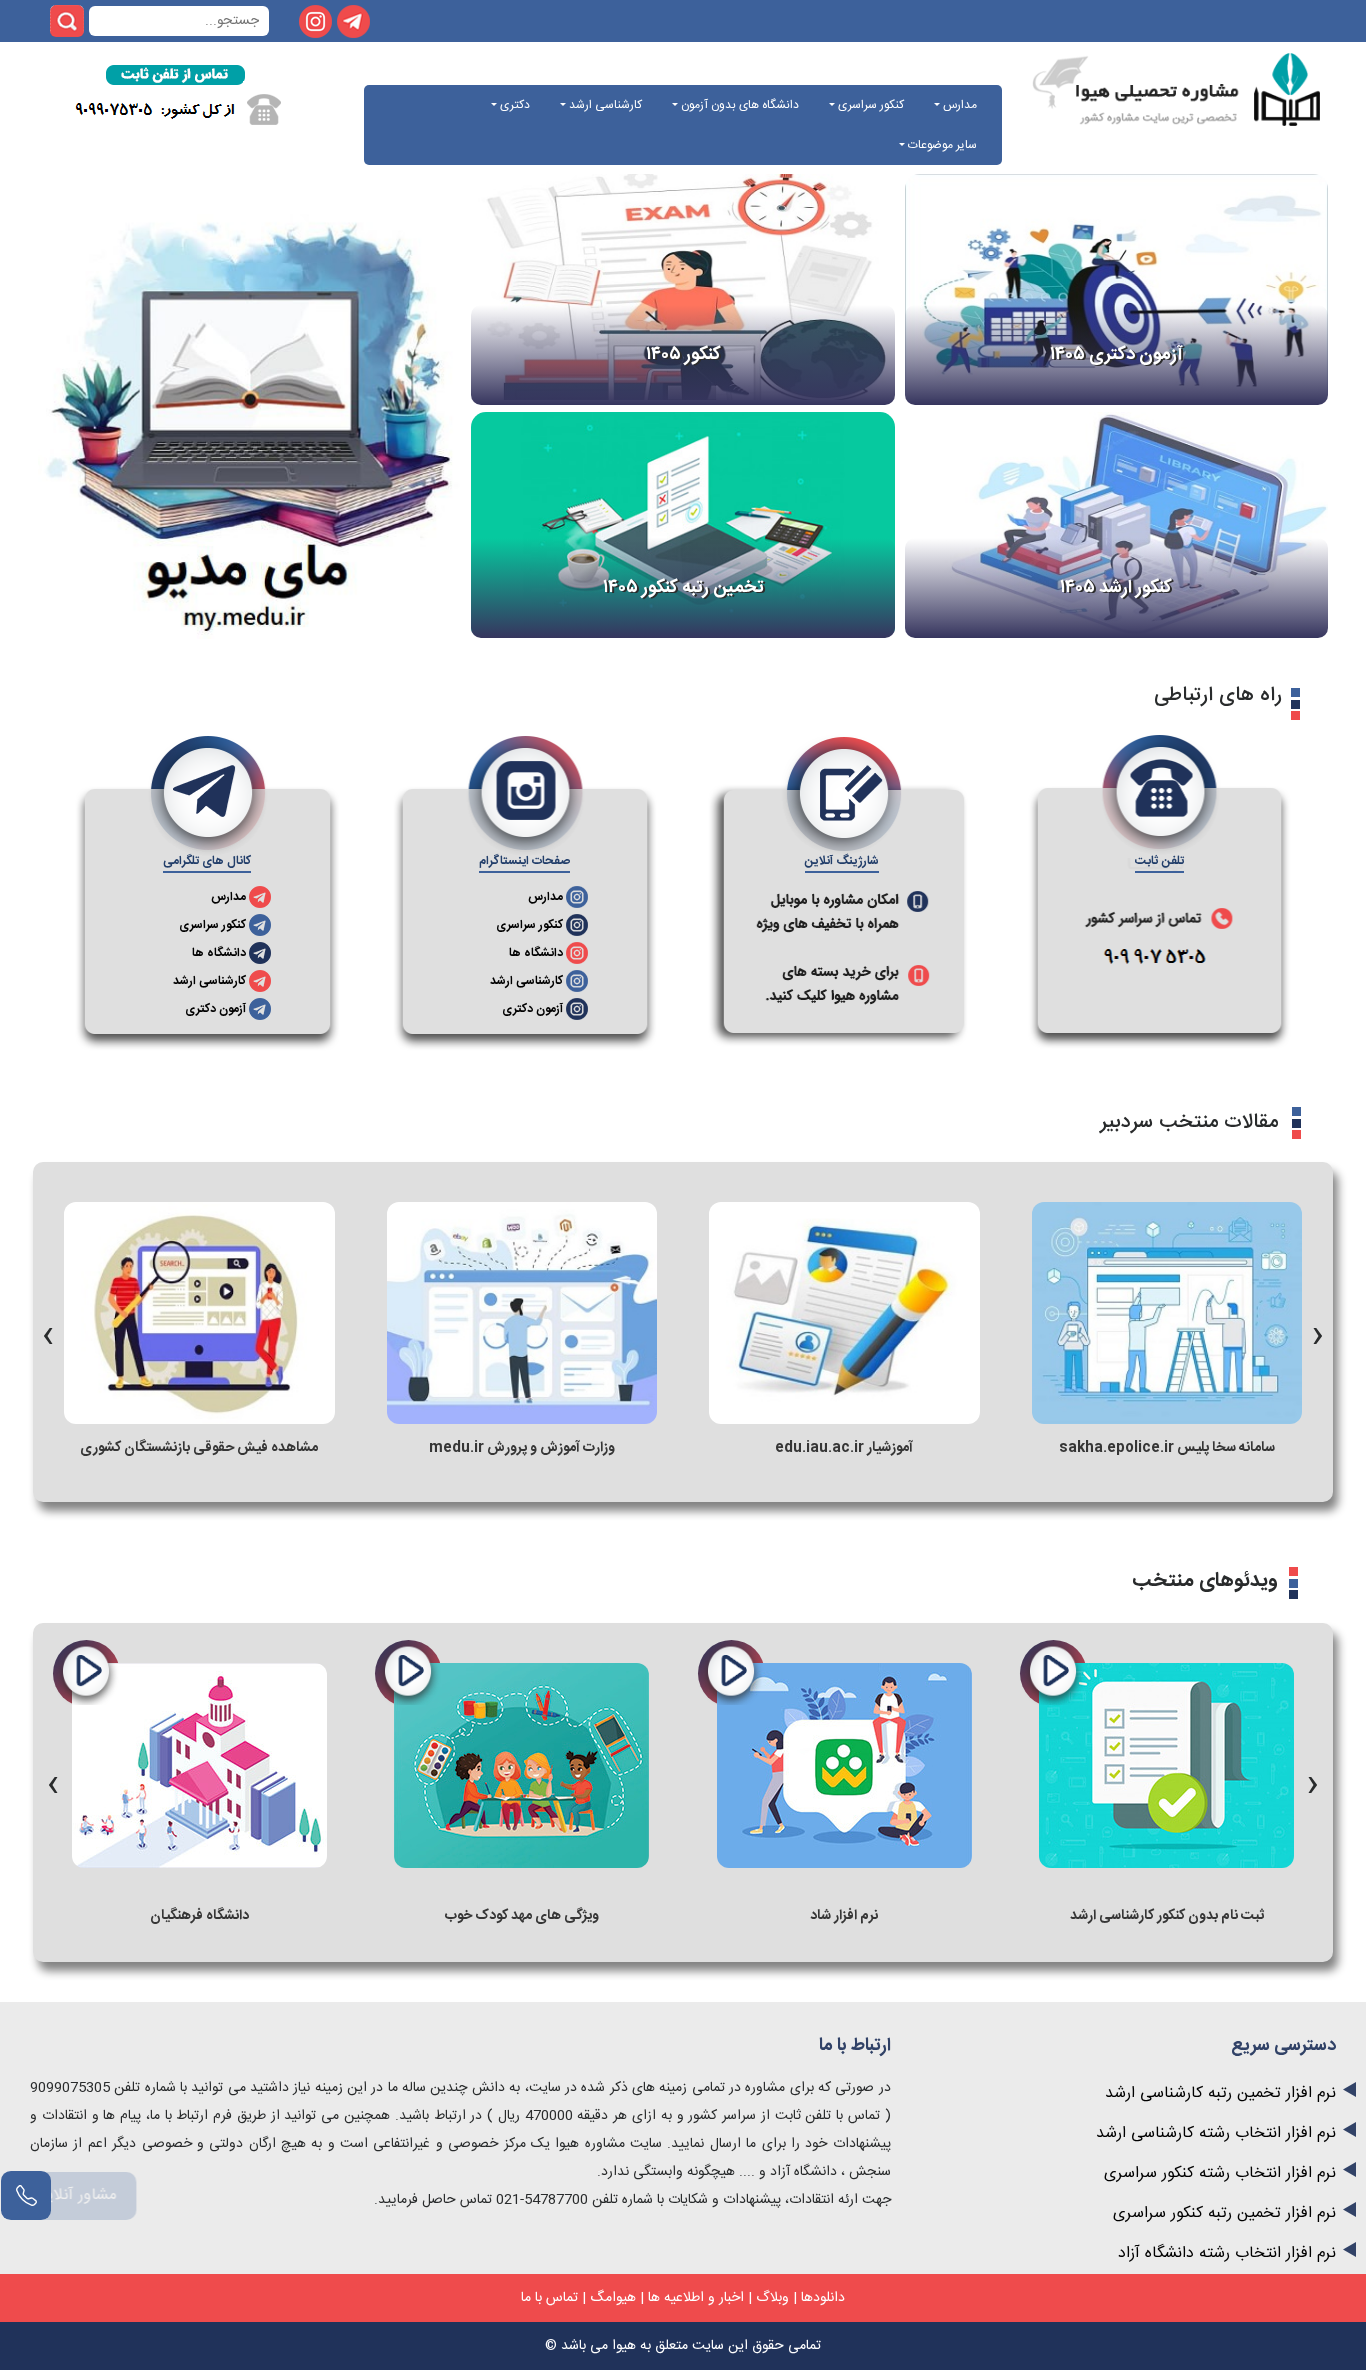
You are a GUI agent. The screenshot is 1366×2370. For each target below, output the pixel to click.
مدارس (958, 105)
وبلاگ (772, 2298)
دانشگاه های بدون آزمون (738, 105)
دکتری (513, 105)
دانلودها (823, 2298)
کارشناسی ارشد (604, 105)
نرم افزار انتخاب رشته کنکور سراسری (1220, 2173)
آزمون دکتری (532, 1009)
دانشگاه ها (536, 953)
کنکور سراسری (869, 105)
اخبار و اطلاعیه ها (696, 2298)
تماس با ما (549, 2298)
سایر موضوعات (941, 145)
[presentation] (48, 1330)
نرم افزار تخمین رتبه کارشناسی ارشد (1220, 2093)
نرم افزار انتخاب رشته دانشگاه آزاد (1227, 2253)
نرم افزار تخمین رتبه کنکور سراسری (1224, 2213)
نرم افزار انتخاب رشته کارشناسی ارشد (1216, 2133)
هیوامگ (613, 2298)
